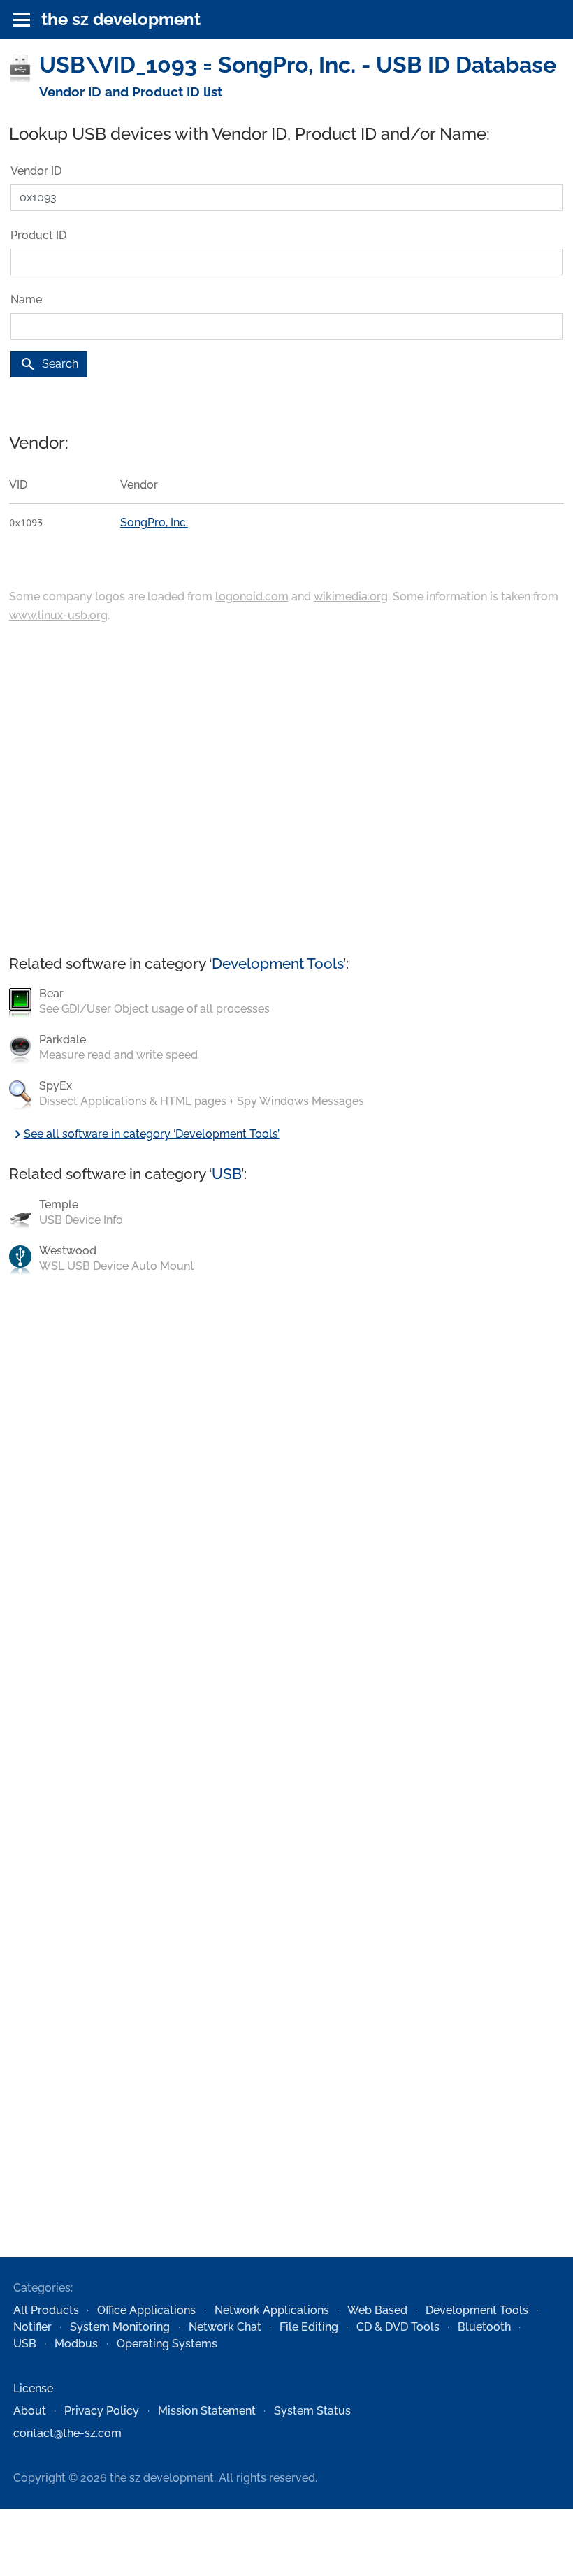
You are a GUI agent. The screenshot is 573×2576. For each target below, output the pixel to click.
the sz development (121, 19)
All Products (46, 2310)
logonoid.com (252, 596)
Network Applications (272, 2310)
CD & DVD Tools (398, 2327)
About (30, 2411)
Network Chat (225, 2327)
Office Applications (146, 2310)
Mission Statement (207, 2411)
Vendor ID (36, 171)
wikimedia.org (351, 596)
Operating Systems (167, 2344)
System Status (312, 2411)
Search (49, 364)
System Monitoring (120, 2327)
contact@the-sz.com (67, 2433)
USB (226, 1174)
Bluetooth (484, 2327)
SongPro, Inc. (154, 522)
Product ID (38, 235)
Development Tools (277, 963)
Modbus (76, 2344)
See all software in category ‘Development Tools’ (144, 1134)
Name (26, 299)
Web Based (377, 2310)
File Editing (309, 2327)
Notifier (32, 2327)
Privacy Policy (102, 2411)
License (33, 2388)
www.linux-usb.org (58, 615)
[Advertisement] (286, 790)
